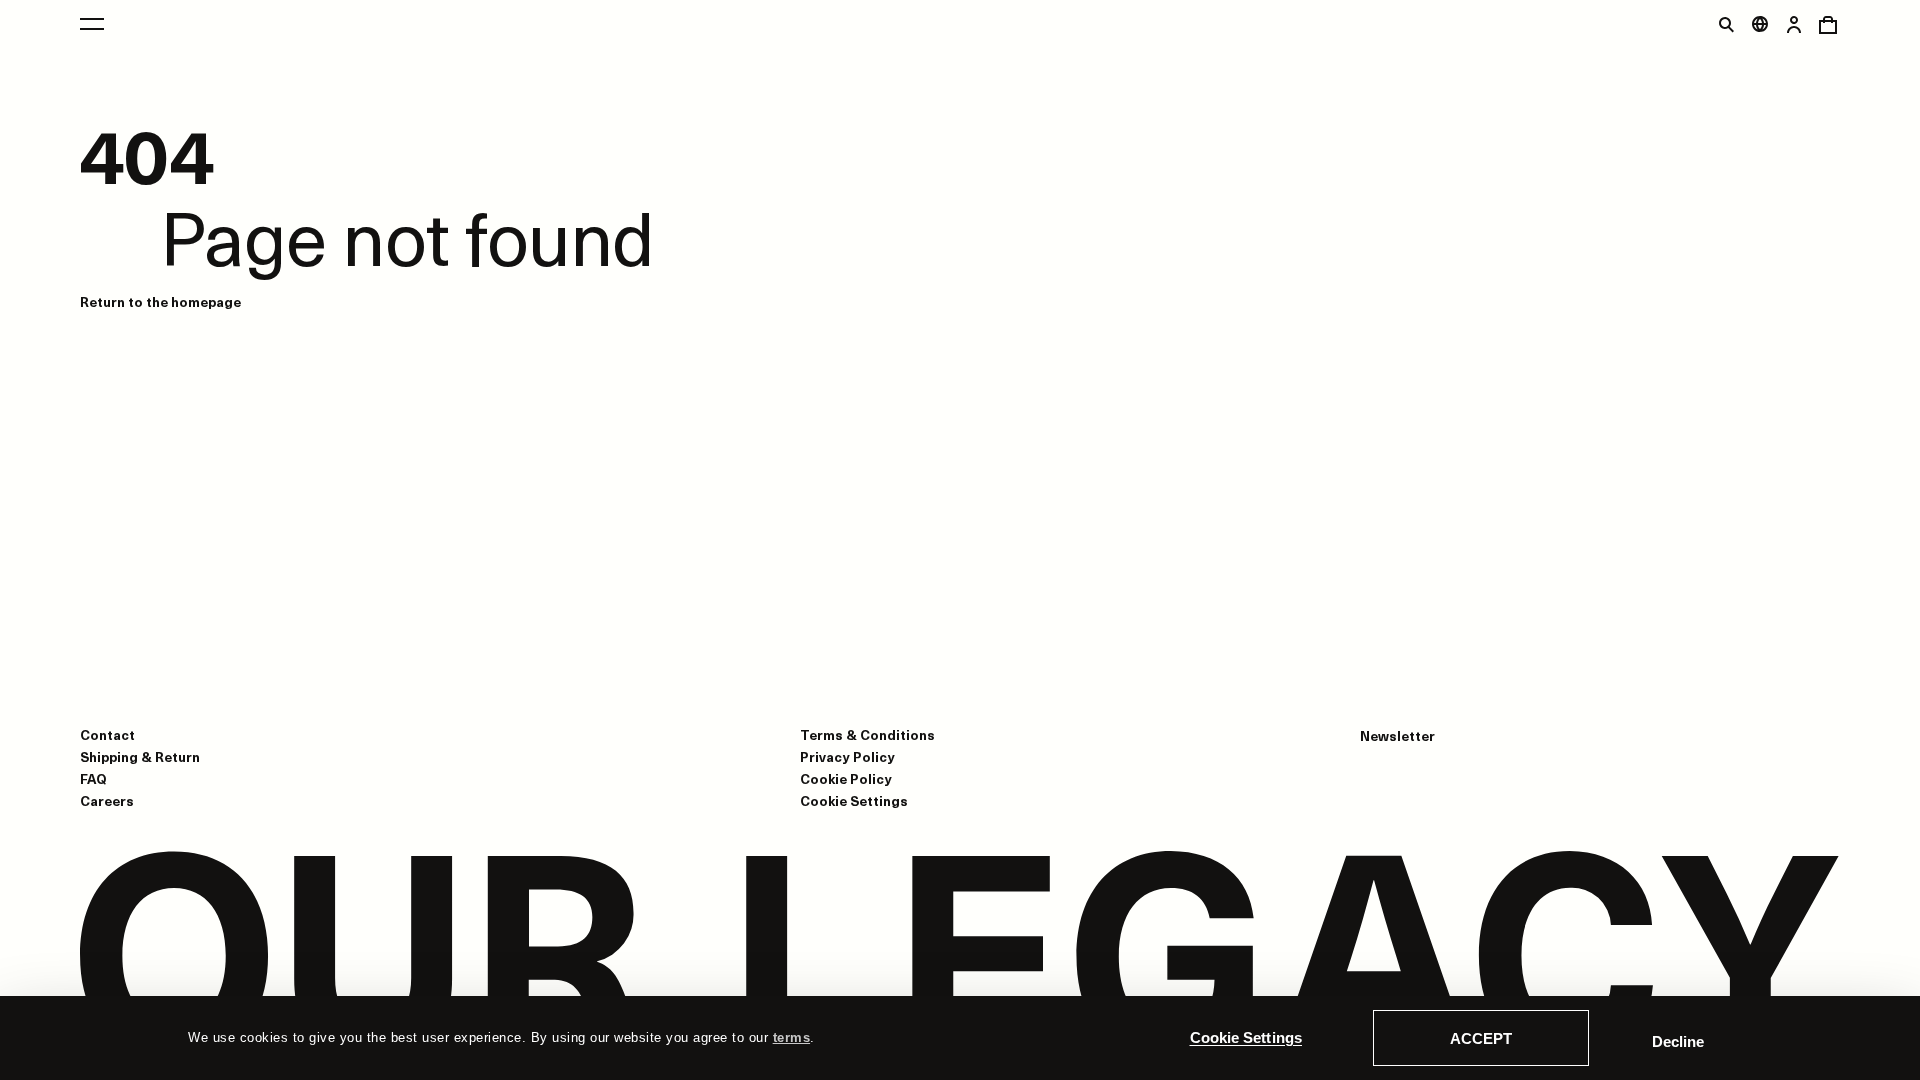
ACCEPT (1481, 1038)
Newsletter (1397, 736)
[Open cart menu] (1828, 24)
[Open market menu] (1760, 24)
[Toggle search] (1726, 24)
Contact (107, 734)
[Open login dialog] (1794, 24)
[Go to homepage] (960, 957)
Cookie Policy (846, 778)
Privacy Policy (847, 756)
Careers (107, 800)
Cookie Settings (1246, 1037)
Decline (1678, 1041)
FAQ (93, 778)
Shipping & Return (140, 756)
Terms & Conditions (867, 734)
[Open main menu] (92, 24)
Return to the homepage (160, 301)
